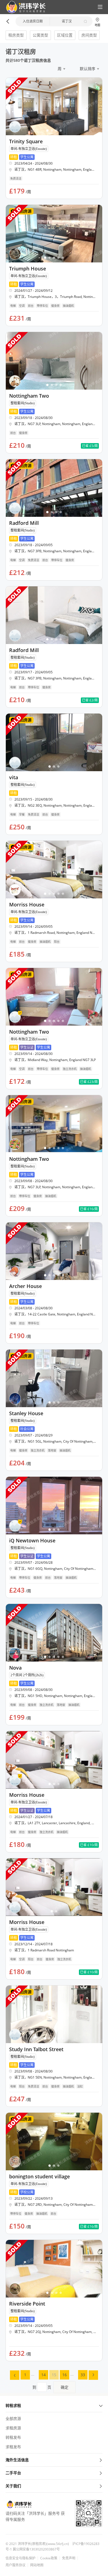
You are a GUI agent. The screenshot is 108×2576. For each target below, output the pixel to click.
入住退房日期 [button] (33, 21)
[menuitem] (15, 2375)
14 (43, 2375)
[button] (24, 7)
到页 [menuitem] (50, 2387)
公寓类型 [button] (40, 35)
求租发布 (13, 2447)
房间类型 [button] (89, 35)
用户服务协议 (16, 2565)
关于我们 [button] (13, 2486)
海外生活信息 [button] (17, 2460)
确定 (65, 2387)
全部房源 (13, 2418)
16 (65, 2375)
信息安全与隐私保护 (20, 2558)
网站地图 (37, 2565)
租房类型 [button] (16, 35)
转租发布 (13, 2437)
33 (83, 2375)
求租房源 (13, 2428)
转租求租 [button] (13, 2405)
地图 (97, 25)
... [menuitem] (33, 2374)
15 (54, 2375)
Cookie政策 (49, 2558)
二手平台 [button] (13, 2473)
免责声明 (69, 2558)
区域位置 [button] (65, 35)
